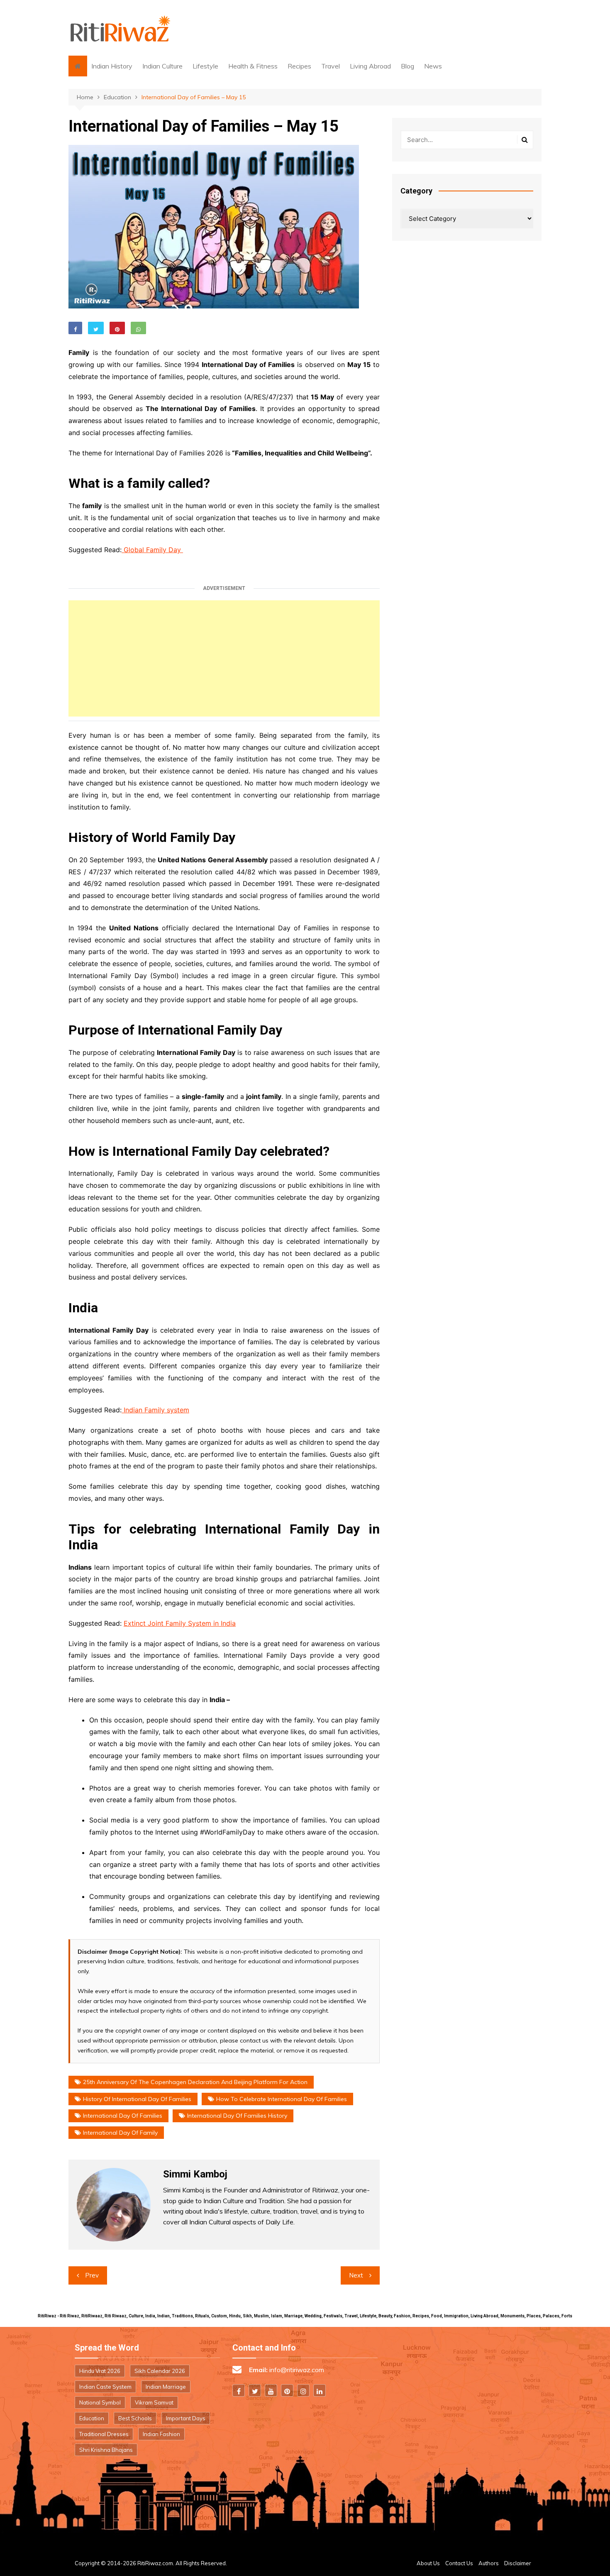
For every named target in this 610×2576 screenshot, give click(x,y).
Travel (331, 66)
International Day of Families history (237, 2116)
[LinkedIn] (320, 2390)
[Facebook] (239, 2390)
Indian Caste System (105, 2387)
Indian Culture (162, 66)
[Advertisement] (224, 658)
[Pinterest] (287, 2390)
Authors (489, 2563)
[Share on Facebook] (75, 328)
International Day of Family (120, 2133)
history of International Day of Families (137, 2099)
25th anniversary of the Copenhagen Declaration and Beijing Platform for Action (195, 2082)
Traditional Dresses (104, 2434)
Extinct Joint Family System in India (180, 1623)
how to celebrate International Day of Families (282, 2099)
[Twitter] (255, 2390)
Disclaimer (518, 2563)
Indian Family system (155, 1410)
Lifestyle (205, 66)
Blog (407, 66)
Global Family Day (152, 550)
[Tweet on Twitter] (96, 328)
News (433, 66)
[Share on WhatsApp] (138, 328)
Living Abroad (370, 66)
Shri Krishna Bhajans (106, 2450)
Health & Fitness (253, 66)
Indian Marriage (166, 2387)
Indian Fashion (161, 2434)
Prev (92, 2275)
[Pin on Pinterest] (117, 328)
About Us (428, 2563)
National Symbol (100, 2402)
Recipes (299, 66)
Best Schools (135, 2418)
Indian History (112, 66)
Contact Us (459, 2563)
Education (92, 2418)
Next (356, 2275)
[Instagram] (303, 2390)
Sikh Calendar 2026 (160, 2371)
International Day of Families (123, 2116)
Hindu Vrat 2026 (100, 2371)
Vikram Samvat (154, 2402)
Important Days (186, 2418)
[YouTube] (271, 2390)
